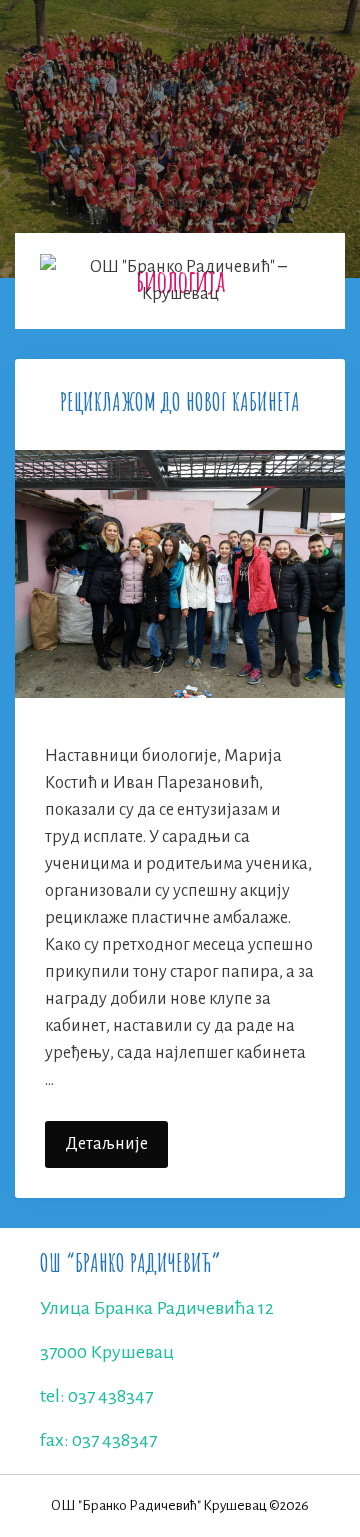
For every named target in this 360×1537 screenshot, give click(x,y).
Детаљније (116, 1151)
